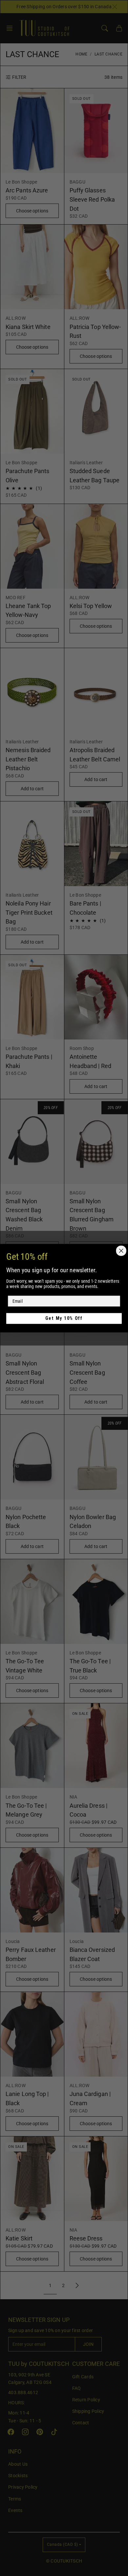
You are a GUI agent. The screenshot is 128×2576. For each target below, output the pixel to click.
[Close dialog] (121, 1251)
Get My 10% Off (64, 1318)
